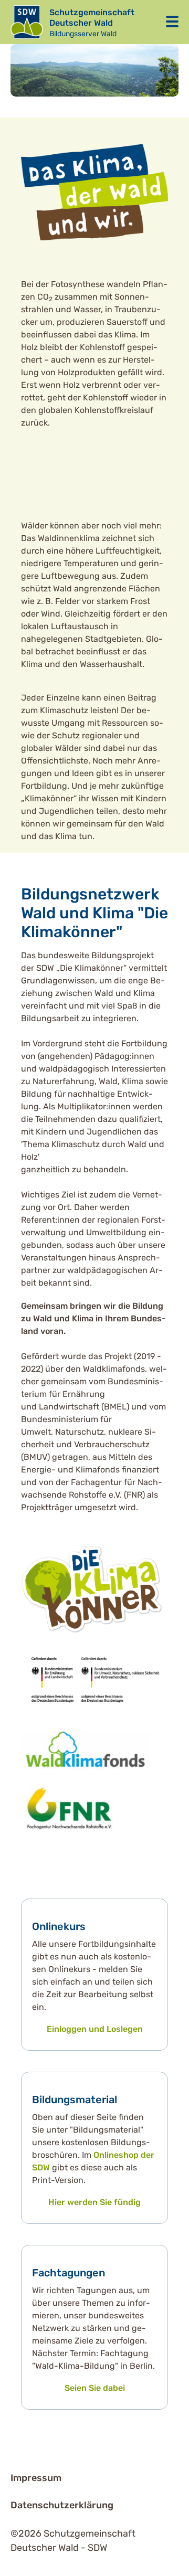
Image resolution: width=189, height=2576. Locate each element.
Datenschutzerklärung (62, 2505)
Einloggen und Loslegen (95, 2029)
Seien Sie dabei (95, 2388)
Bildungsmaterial (75, 2100)
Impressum (36, 2478)
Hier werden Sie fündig (94, 2202)
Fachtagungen (69, 2273)
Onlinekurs (59, 1926)
